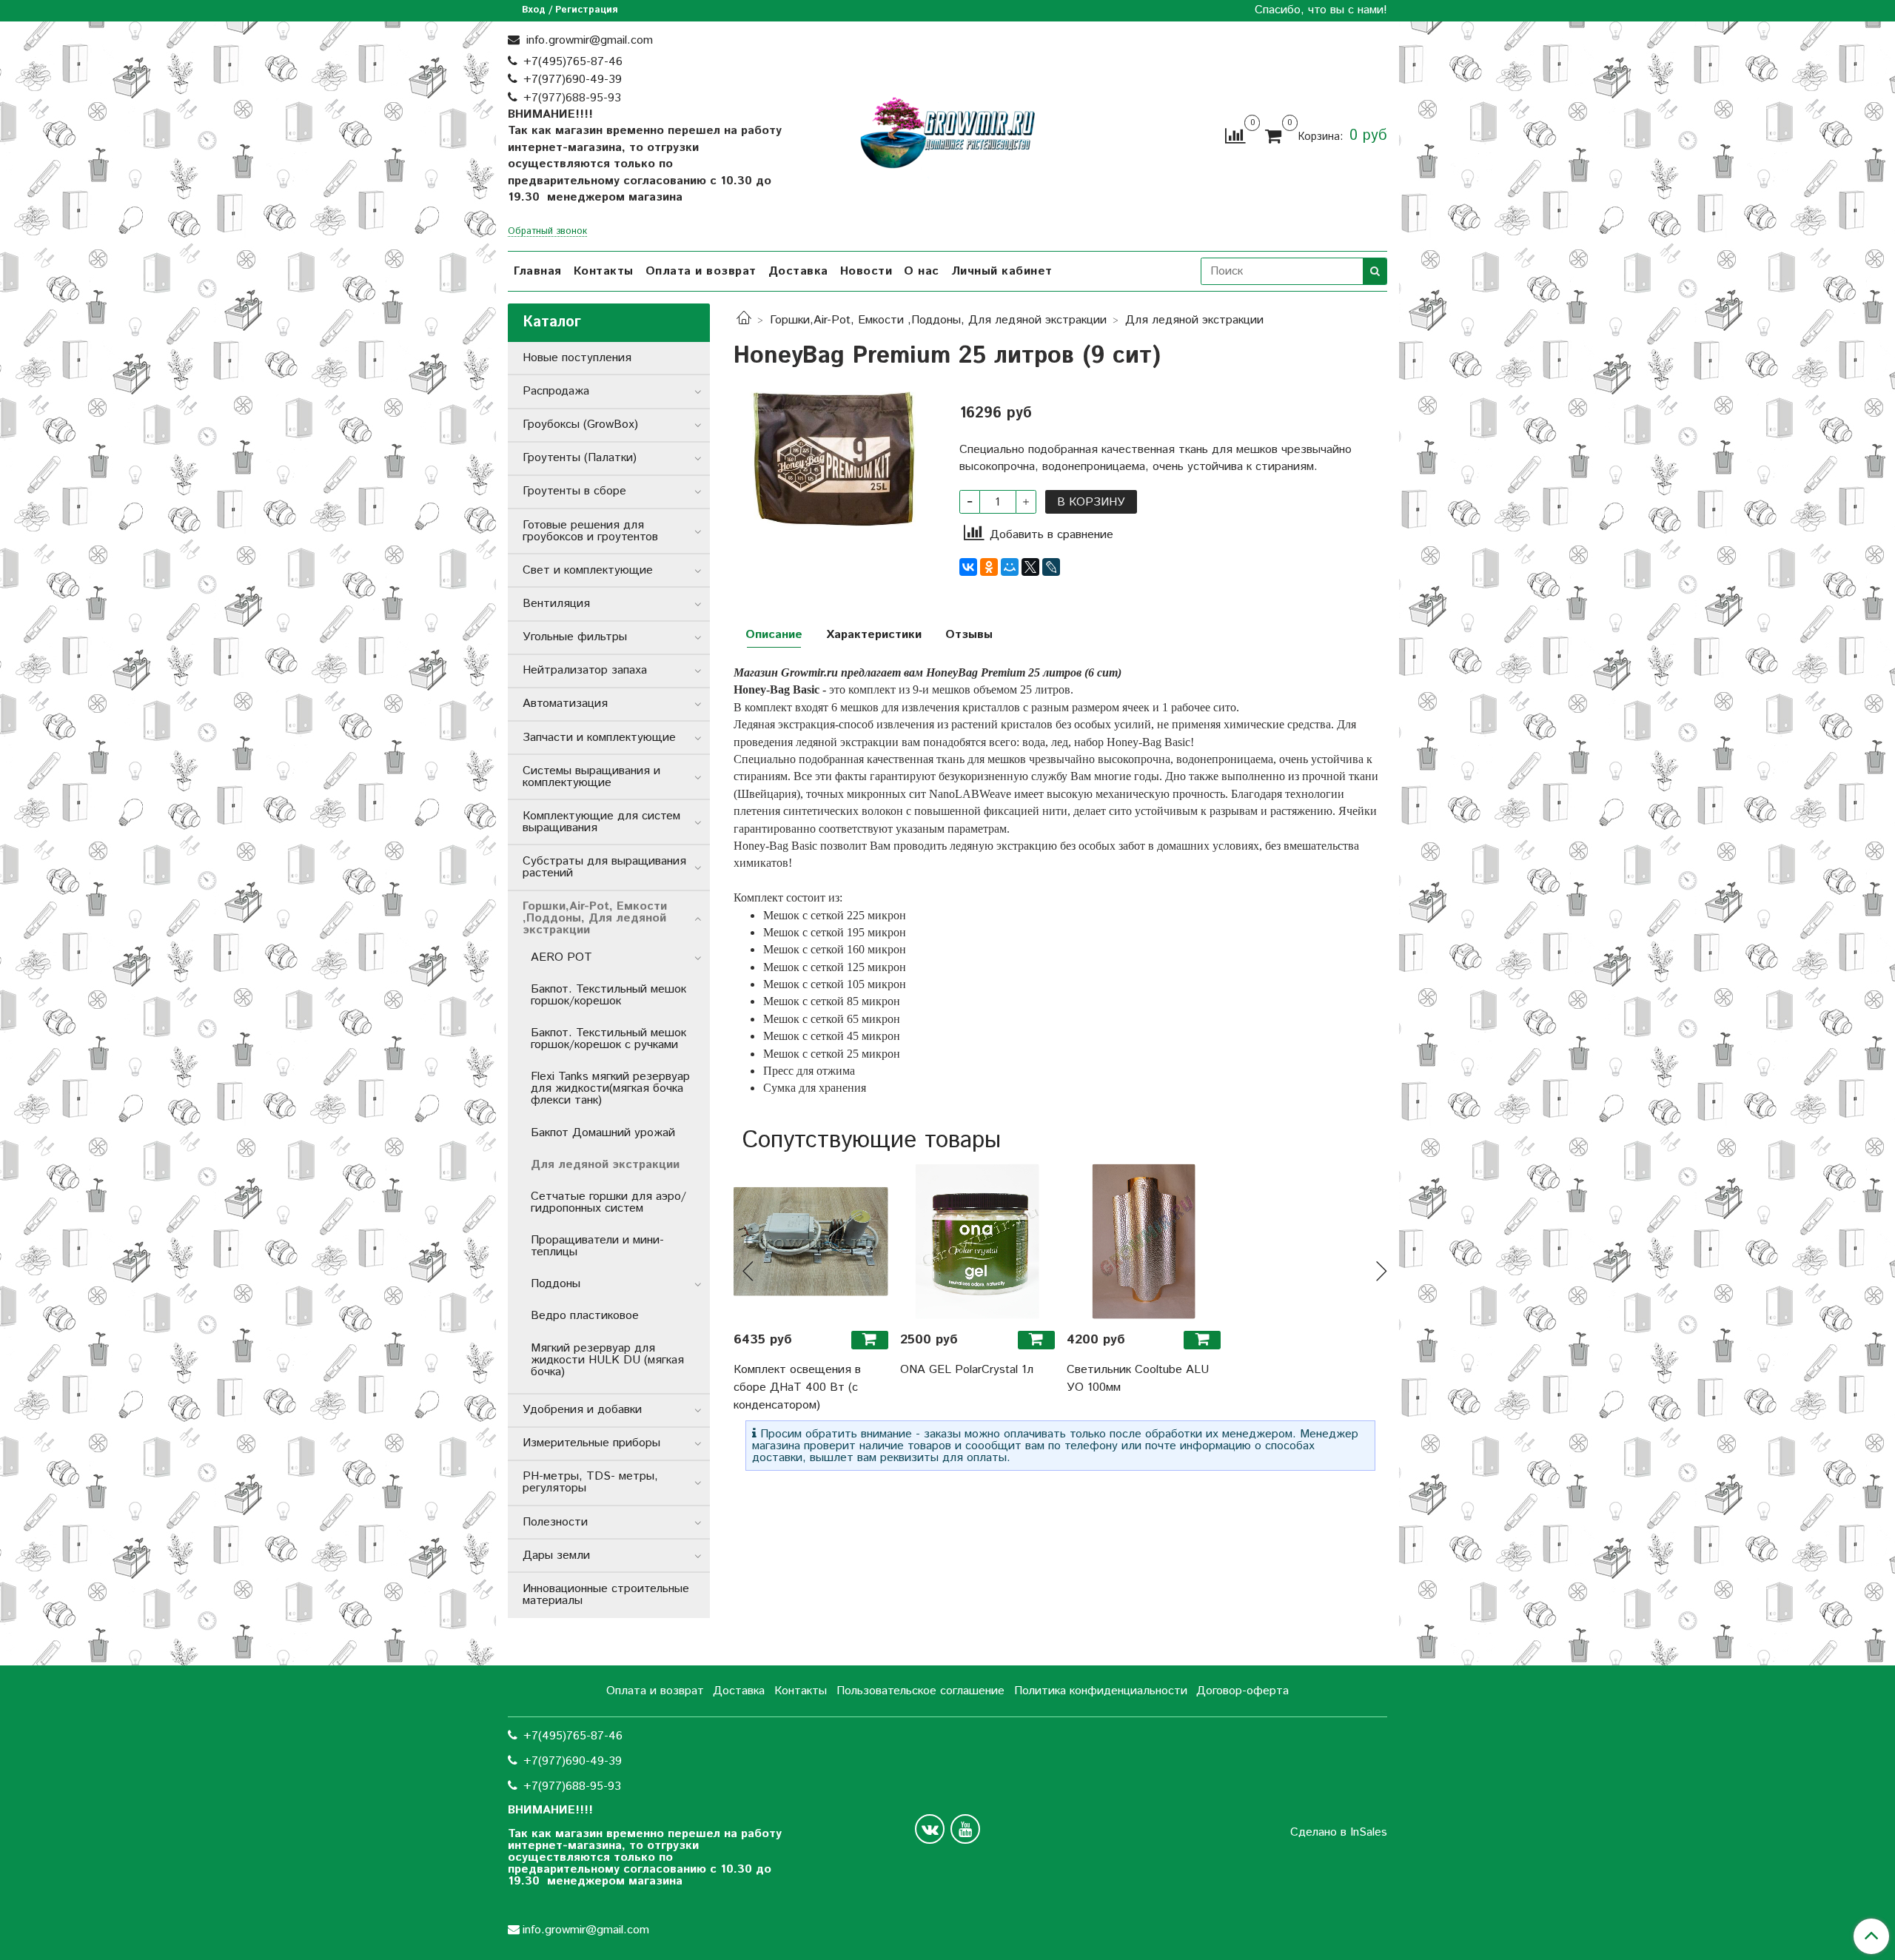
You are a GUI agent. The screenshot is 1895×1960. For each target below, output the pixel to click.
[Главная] (744, 320)
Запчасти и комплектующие (599, 738)
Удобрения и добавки (582, 1410)
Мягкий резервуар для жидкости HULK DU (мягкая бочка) (607, 1360)
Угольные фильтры (575, 637)
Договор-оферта (1242, 1691)
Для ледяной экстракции (1194, 320)
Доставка (798, 271)
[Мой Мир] (1010, 567)
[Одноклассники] (989, 567)
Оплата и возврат (701, 271)
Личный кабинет (1002, 271)
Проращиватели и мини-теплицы (597, 1246)
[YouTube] (965, 1829)
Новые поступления (577, 358)
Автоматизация (565, 704)
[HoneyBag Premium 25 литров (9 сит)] (835, 459)
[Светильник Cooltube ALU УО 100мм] (1144, 1242)
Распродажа (556, 391)
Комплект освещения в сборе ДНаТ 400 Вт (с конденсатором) (797, 1387)
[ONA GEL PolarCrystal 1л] (977, 1242)
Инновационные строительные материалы (606, 1595)
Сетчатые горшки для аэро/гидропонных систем (608, 1202)
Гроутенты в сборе (574, 491)
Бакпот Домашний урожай (603, 1133)
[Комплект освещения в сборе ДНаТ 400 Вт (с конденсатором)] (811, 1242)
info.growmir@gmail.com (588, 40)
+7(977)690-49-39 (573, 80)
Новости (866, 271)
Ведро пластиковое (585, 1316)
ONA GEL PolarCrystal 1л (967, 1370)
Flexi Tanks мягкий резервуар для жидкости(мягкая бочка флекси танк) (610, 1088)
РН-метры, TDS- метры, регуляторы (590, 1482)
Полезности (555, 1522)
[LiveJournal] (1051, 567)
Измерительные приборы (591, 1443)
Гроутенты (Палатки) (580, 458)
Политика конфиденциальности (1101, 1691)
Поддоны (556, 1284)
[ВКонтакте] (968, 567)
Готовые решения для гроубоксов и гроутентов (590, 531)
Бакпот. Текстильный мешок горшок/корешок (608, 995)
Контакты (604, 271)
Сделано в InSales (1339, 1833)
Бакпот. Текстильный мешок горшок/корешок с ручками (608, 1039)
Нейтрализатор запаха (585, 670)
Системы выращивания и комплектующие (591, 777)
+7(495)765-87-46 (573, 62)
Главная (538, 271)
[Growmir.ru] (947, 133)
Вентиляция (556, 604)
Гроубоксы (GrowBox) (580, 424)
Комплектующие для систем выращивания (601, 822)
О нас (922, 271)
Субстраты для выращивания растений (604, 867)
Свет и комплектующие (588, 570)
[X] (1030, 567)
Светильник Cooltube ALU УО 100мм (1138, 1379)
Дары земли (556, 1555)
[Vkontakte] (930, 1829)
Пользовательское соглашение (920, 1691)
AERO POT (561, 957)
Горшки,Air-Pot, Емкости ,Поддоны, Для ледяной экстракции (938, 320)
